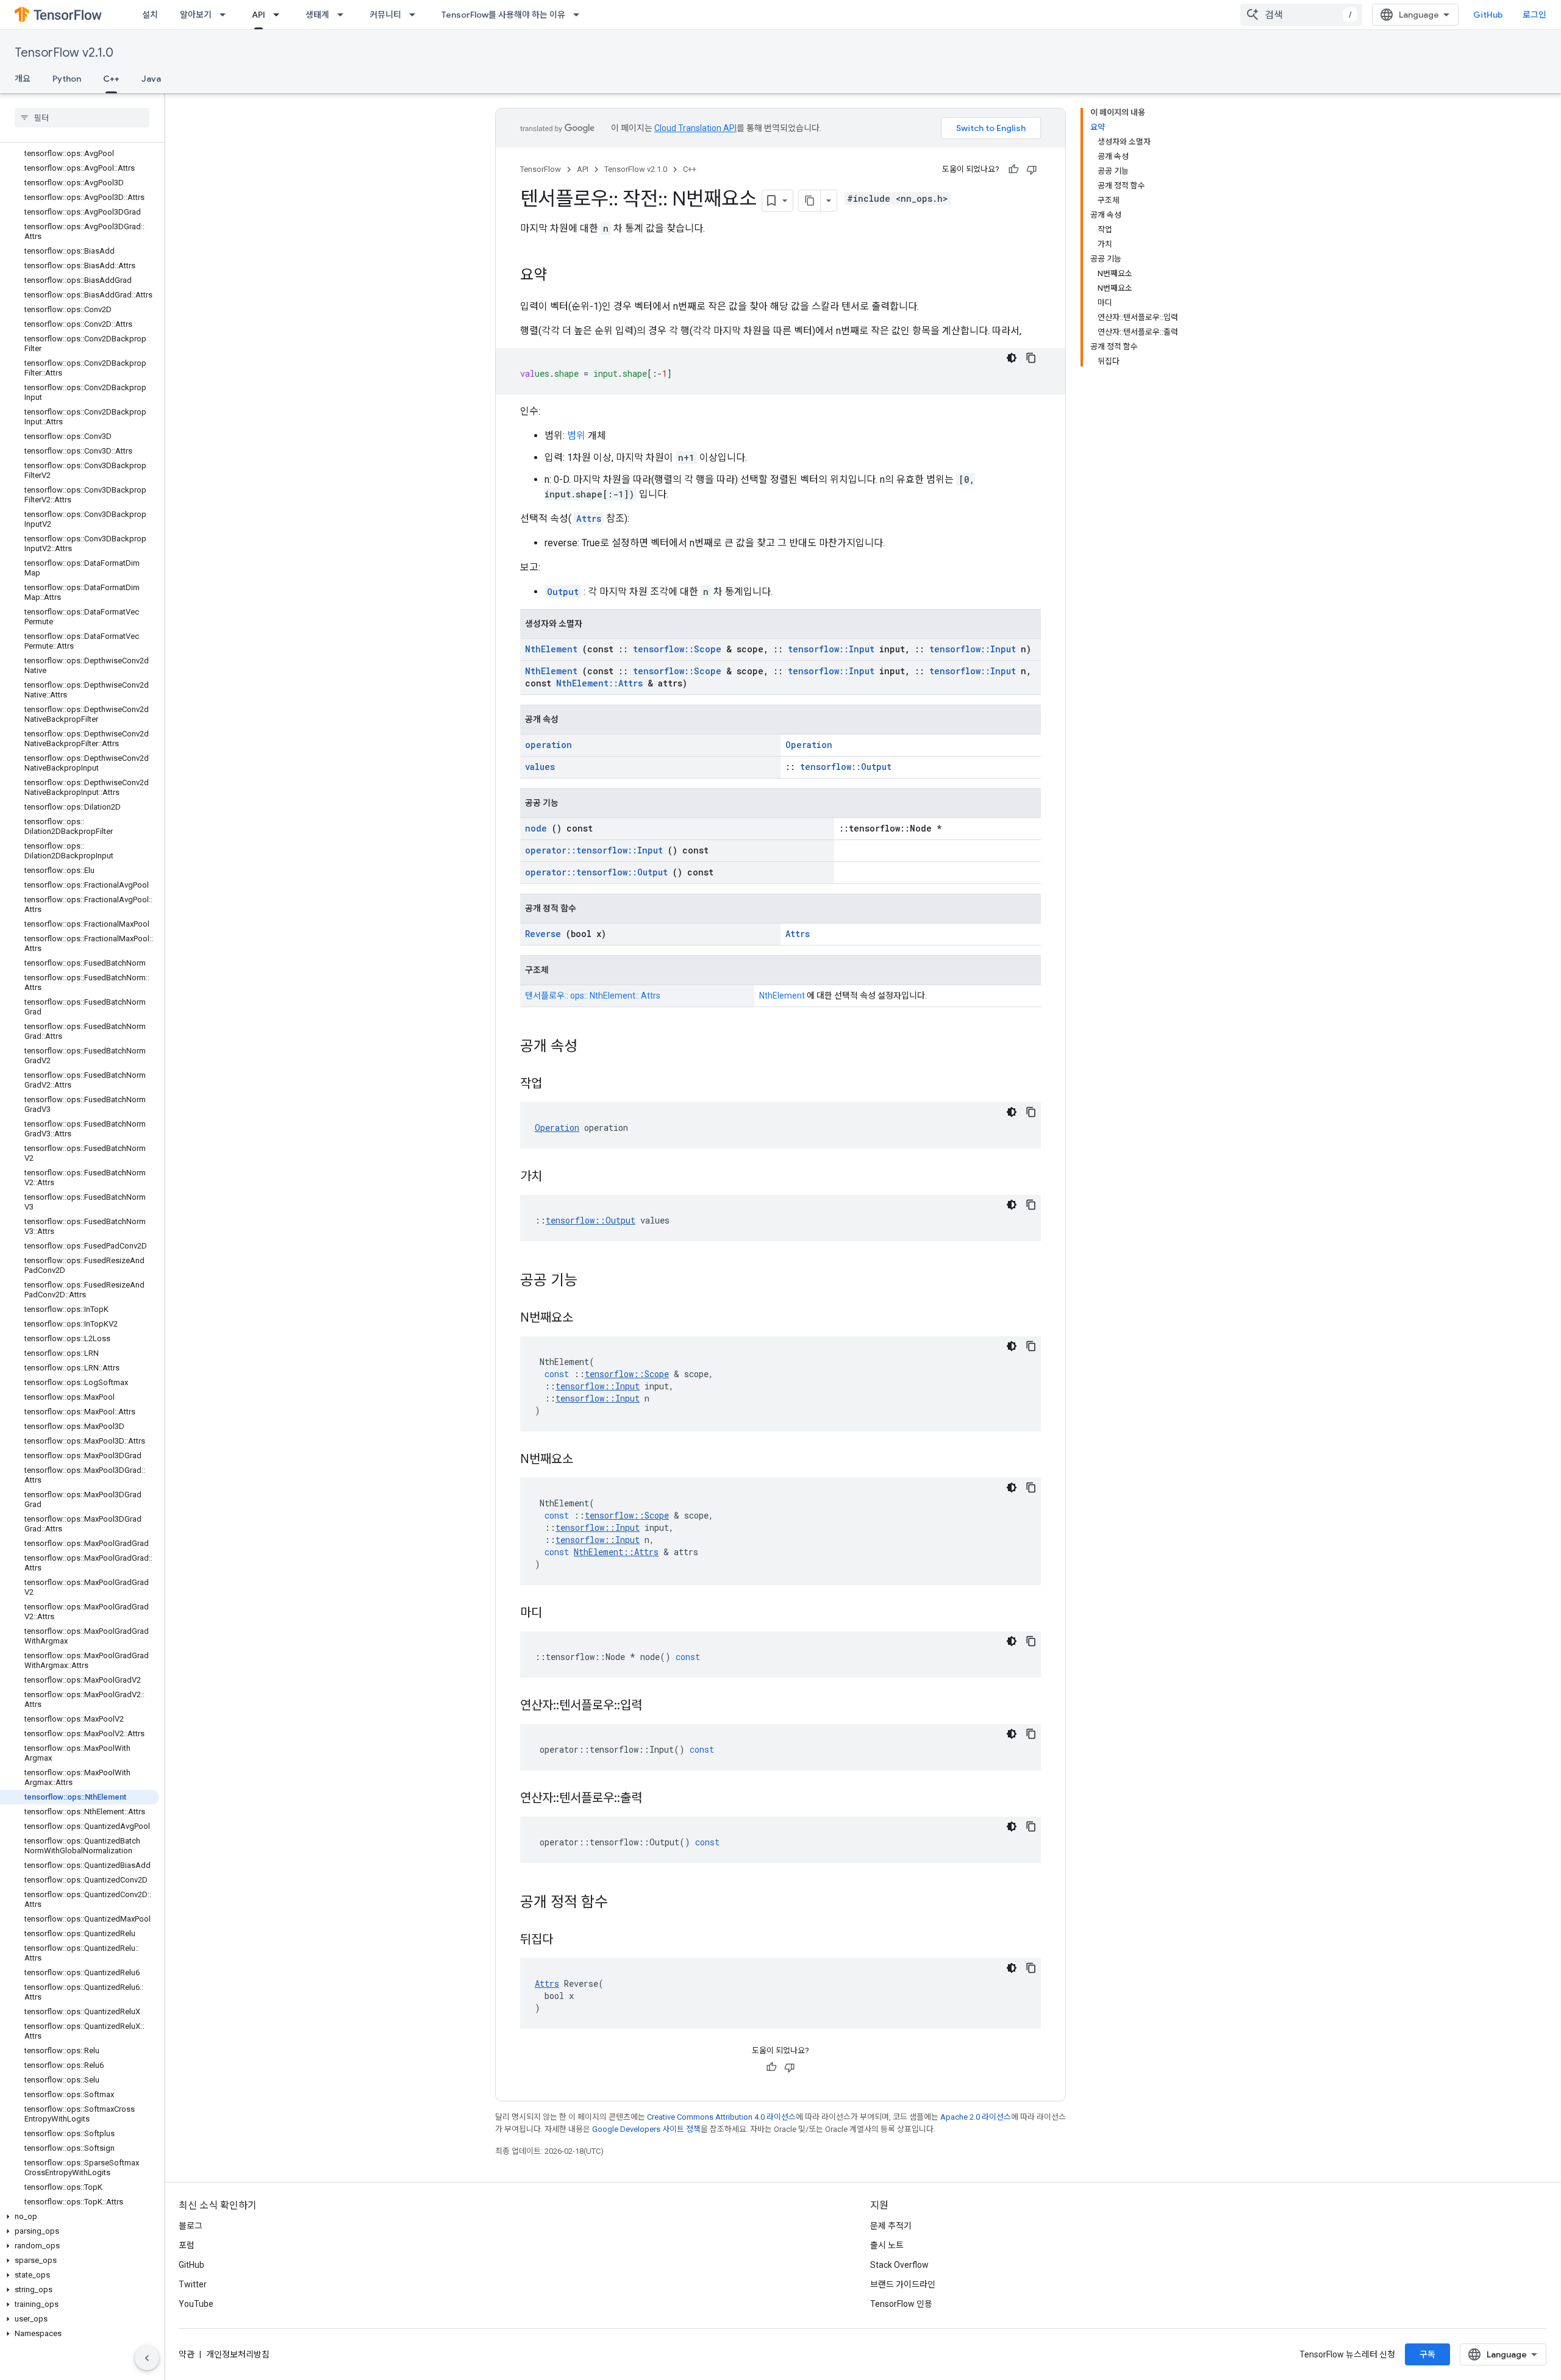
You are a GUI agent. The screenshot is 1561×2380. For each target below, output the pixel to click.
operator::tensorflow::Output (596, 872)
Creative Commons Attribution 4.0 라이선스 (721, 2117)
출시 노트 (887, 2245)
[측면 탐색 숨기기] (147, 2358)
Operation (809, 745)
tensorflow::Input (831, 649)
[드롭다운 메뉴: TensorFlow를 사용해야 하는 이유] (580, 15)
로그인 (1534, 15)
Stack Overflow (899, 2265)
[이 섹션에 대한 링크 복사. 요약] (559, 276)
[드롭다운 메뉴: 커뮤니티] (416, 15)
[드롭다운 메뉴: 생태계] (344, 15)
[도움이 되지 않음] (1032, 169)
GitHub (1488, 15)
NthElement (551, 649)
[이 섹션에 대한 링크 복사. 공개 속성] (593, 1047)
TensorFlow (541, 169)
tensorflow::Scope (677, 649)
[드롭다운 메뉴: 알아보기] (226, 15)
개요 (23, 79)
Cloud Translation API (695, 128)
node (536, 828)
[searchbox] (82, 118)
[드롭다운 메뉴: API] (280, 15)
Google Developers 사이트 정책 (646, 2129)
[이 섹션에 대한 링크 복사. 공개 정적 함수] (624, 1903)
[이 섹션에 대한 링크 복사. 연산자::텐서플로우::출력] (657, 1799)
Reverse (543, 934)
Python (67, 79)
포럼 (187, 2245)
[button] (80, 2217)
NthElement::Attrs (599, 683)
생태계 (317, 15)
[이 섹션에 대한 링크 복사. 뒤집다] (568, 1940)
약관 (187, 2354)
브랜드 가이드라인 (903, 2284)
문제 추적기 (891, 2226)
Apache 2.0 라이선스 (976, 2117)
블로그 (191, 2226)
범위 (576, 436)
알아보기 (196, 15)
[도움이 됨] (1013, 169)
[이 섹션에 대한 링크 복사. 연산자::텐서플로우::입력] (657, 1706)
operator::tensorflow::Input (594, 850)
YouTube (196, 2304)
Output (563, 592)
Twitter (193, 2284)
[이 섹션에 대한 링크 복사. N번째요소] (588, 1319)
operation (548, 745)
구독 (1427, 2354)
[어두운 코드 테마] (1012, 358)
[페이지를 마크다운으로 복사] (810, 201)
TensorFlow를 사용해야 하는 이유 (503, 15)
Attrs (589, 518)
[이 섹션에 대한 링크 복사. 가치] (557, 1177)
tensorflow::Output (846, 767)
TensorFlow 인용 (901, 2304)
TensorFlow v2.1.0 (64, 53)
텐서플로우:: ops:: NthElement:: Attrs (593, 996)
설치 (150, 15)
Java (151, 79)
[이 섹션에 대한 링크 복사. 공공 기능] (593, 1281)
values (540, 767)
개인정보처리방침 (238, 2354)
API (259, 15)
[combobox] (1301, 15)
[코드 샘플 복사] (1031, 358)
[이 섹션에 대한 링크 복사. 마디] (557, 1614)
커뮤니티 (385, 15)
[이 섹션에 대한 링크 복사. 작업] (557, 1085)
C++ (111, 79)
